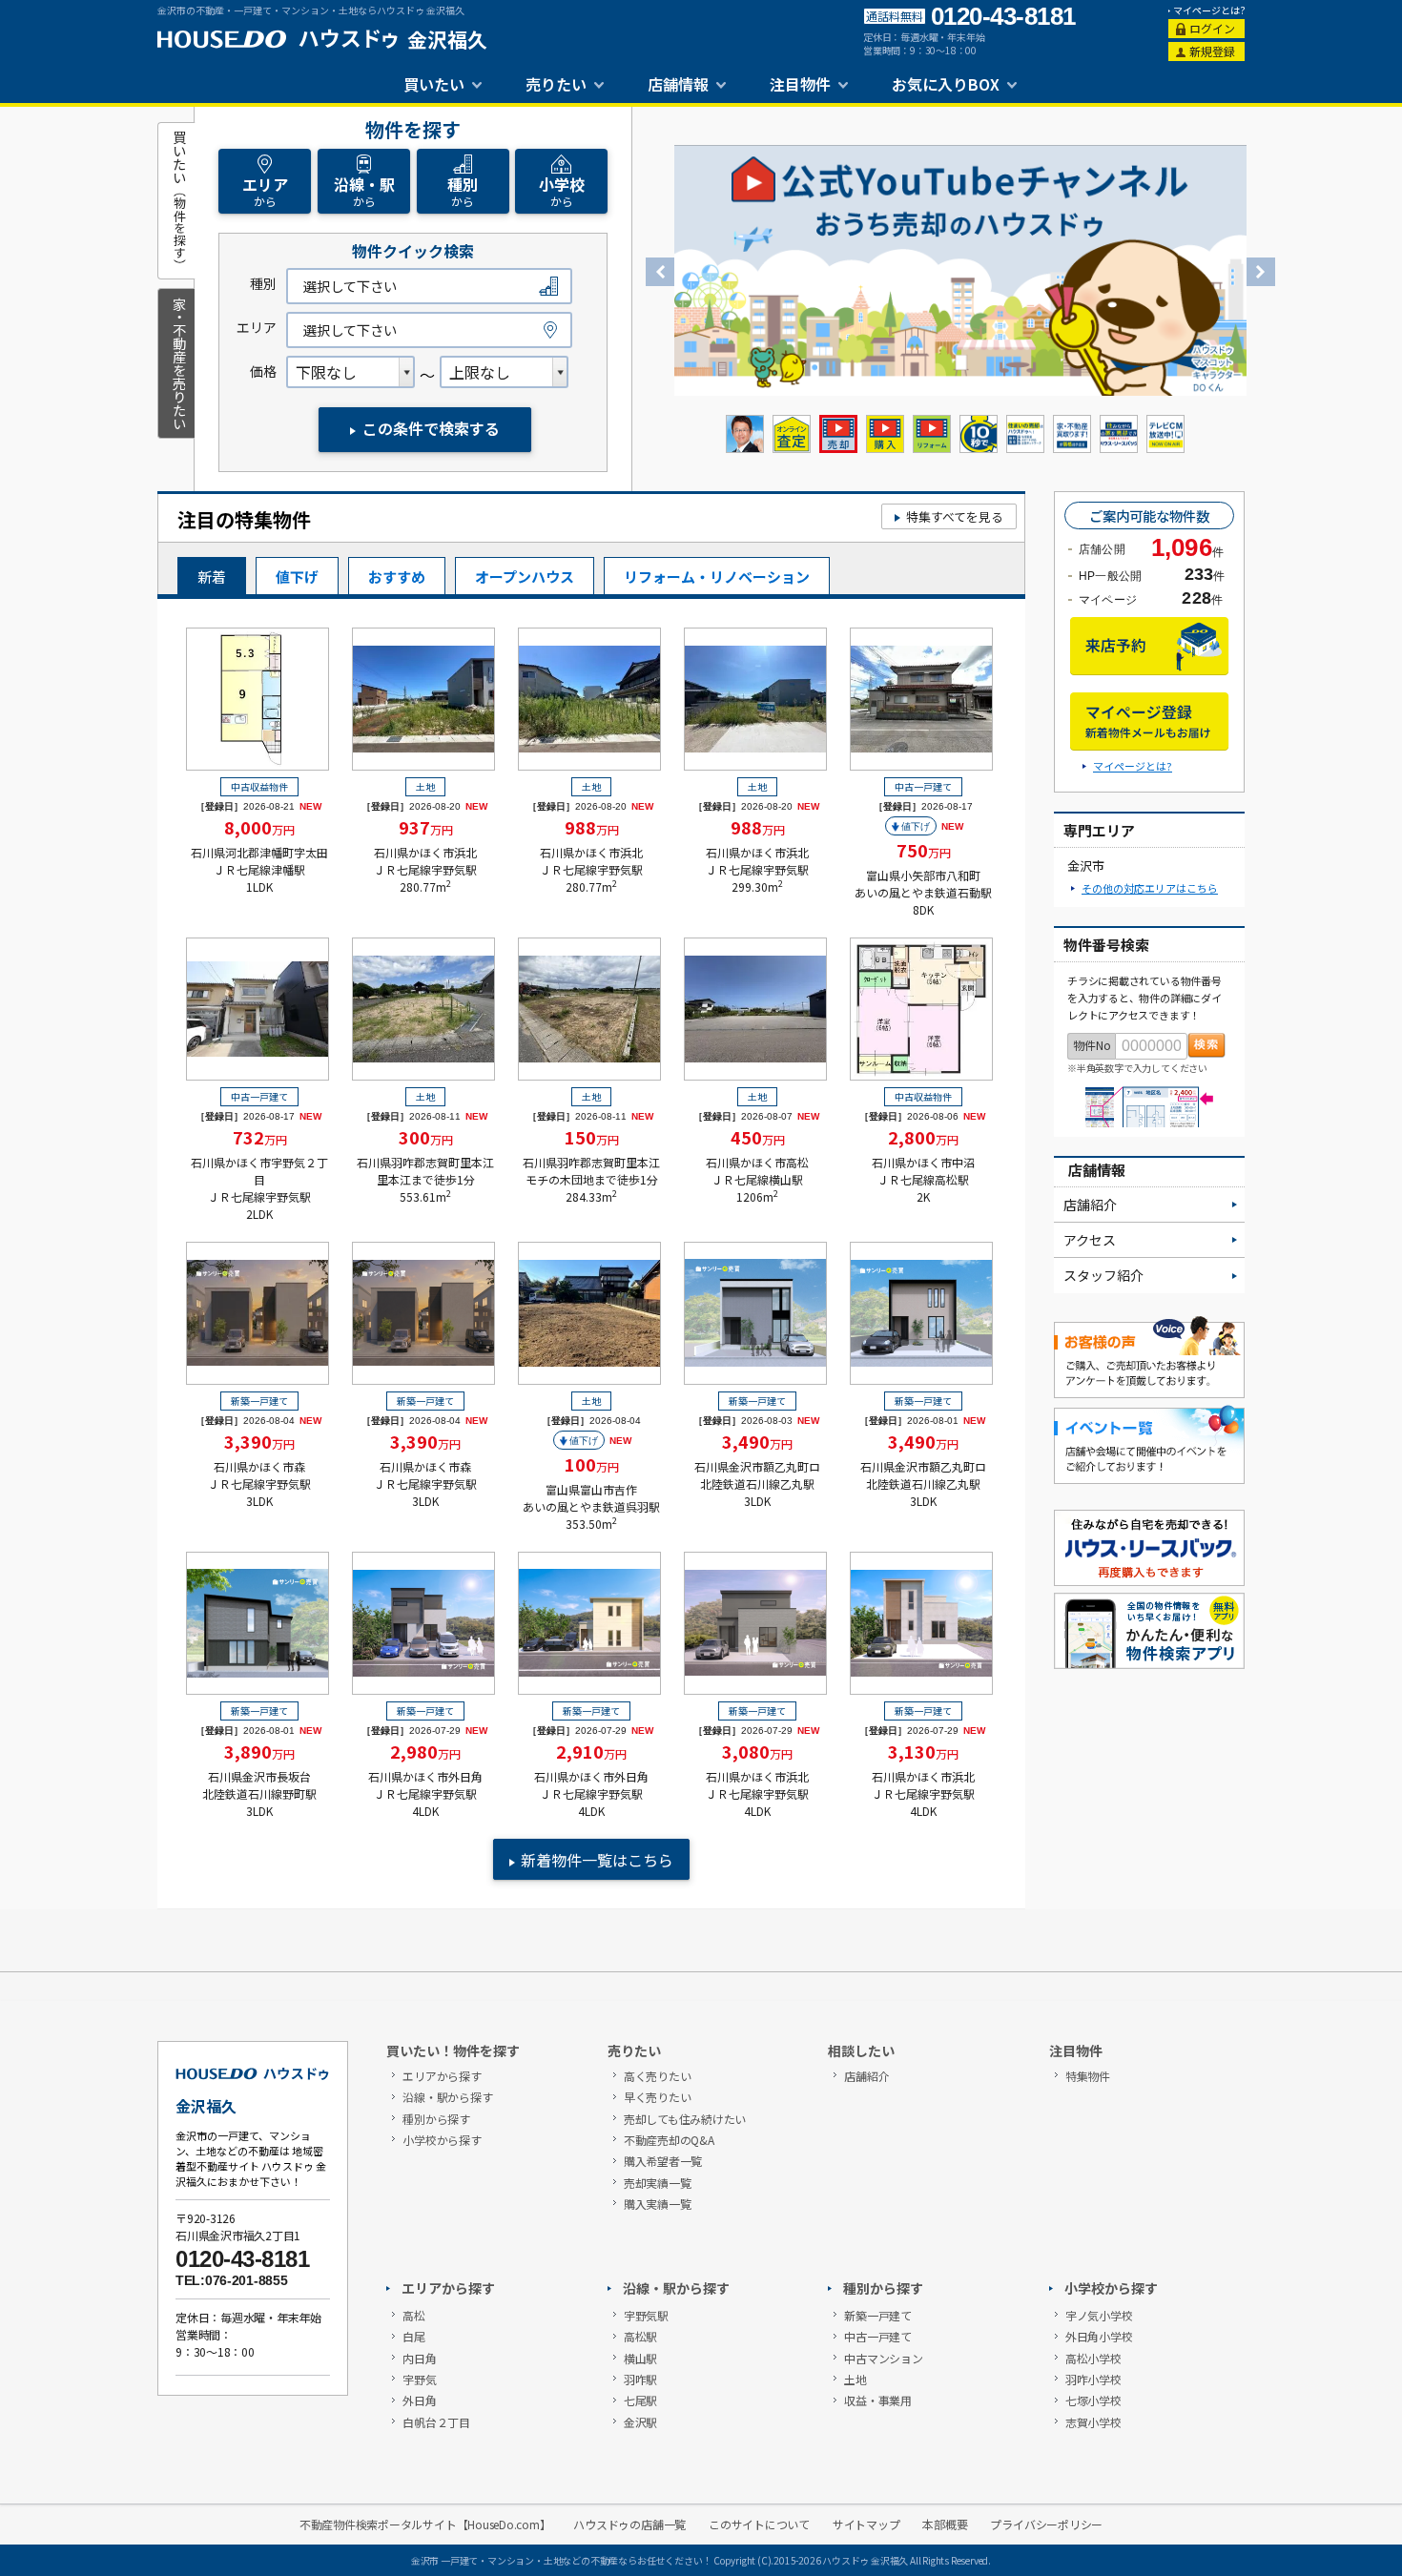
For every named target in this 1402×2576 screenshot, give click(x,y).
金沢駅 (640, 2422)
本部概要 (945, 2524)
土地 (856, 2379)
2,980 (425, 1751)
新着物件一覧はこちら (597, 1860)
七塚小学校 (1093, 2400)
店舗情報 (678, 84)
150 (592, 1137)
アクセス (1090, 1240)
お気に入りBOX (946, 84)
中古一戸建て (878, 2336)
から (265, 190)
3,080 (757, 1751)
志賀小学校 (1093, 2422)
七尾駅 (640, 2400)
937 (426, 827)
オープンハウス (525, 577)
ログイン (1212, 28)
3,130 (923, 1751)
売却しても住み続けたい (685, 2119)
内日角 (419, 2358)
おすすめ (397, 577)
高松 (414, 2315)
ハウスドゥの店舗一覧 (629, 2524)
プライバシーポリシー (1046, 2524)
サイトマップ (866, 2524)
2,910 (591, 1751)
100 (592, 1464)
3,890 (259, 1751)
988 (592, 827)
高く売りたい (658, 2076)
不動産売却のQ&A (669, 2140)
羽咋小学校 (1093, 2379)
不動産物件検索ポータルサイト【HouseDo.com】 (425, 2524)
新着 (212, 577)
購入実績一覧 (658, 2204)
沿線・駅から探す (447, 2097)
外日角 (419, 2400)
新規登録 (1212, 51)
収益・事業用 (878, 2400)
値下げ (297, 577)
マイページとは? (1209, 10)
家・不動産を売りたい (179, 363)
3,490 (757, 1441)
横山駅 (640, 2358)
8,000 (259, 827)
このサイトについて (759, 2524)
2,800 (923, 1137)
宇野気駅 (646, 2315)
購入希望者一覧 (663, 2161)
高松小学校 (1093, 2358)
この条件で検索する (431, 428)
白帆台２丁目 (436, 2422)
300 (426, 1137)
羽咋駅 (640, 2379)
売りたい (556, 84)
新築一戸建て (878, 2315)
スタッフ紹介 (1103, 1275)
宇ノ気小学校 (1099, 2315)
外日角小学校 (1099, 2336)
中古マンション (883, 2358)
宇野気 (419, 2379)
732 (260, 1137)
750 (924, 850)
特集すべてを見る (955, 516)
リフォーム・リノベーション (717, 577)
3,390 (259, 1441)
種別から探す (436, 2119)
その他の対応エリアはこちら (1150, 888)
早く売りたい (658, 2097)
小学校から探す (442, 2140)
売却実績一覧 (658, 2183)
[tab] (176, 201)
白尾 (414, 2336)
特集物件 (1088, 2076)
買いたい (434, 84)
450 (758, 1137)
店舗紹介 (1090, 1205)
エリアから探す (442, 2076)
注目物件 (800, 84)
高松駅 (640, 2336)
